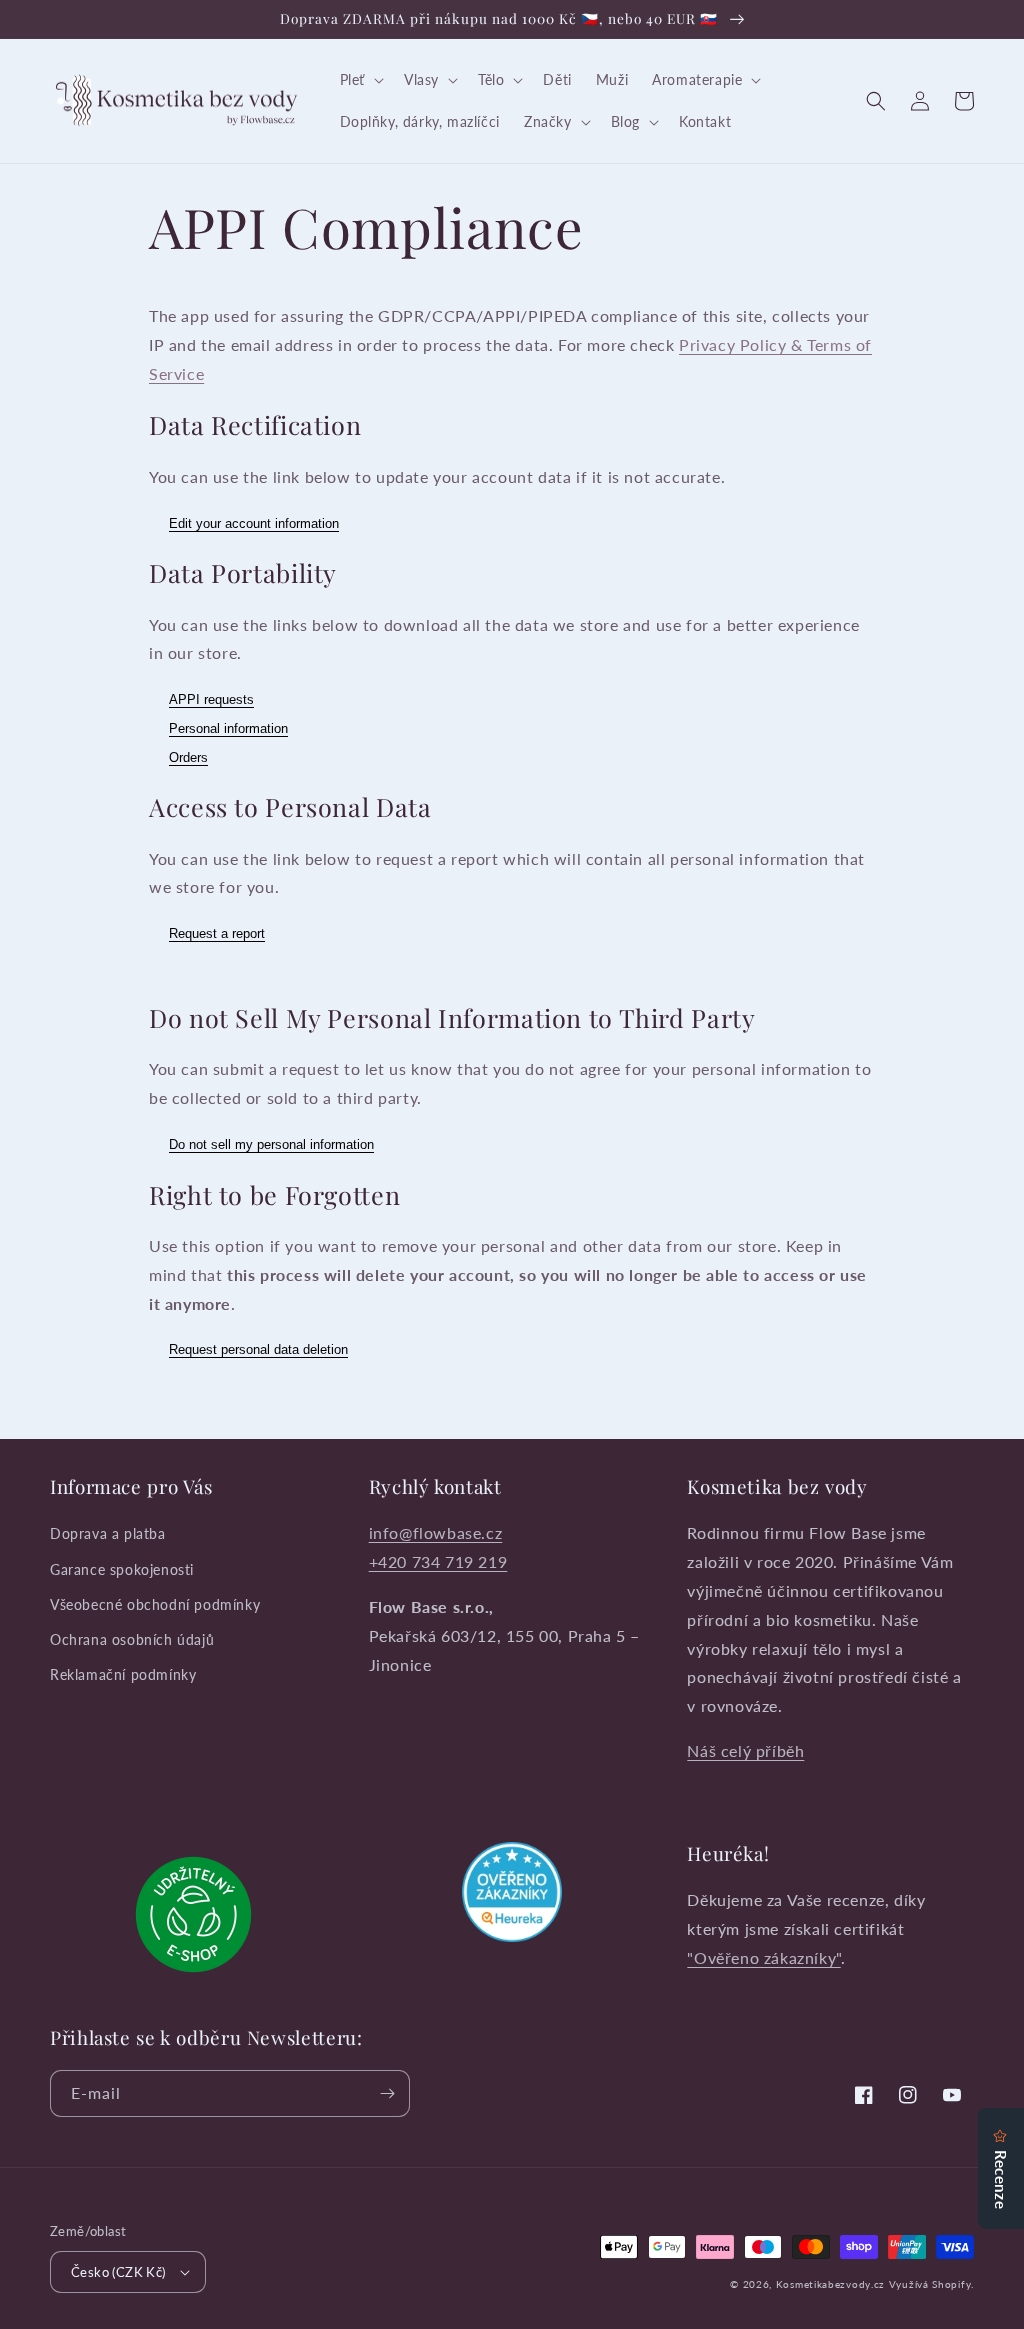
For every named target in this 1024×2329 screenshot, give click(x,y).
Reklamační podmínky (123, 1674)
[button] (360, 80)
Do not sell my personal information (271, 1144)
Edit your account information (254, 523)
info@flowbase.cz (436, 1532)
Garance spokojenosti (122, 1569)
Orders (188, 757)
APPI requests (211, 699)
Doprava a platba (108, 1533)
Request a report (217, 933)
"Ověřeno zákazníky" (763, 1957)
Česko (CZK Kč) (118, 2272)
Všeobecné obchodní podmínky (155, 1604)
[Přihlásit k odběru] (387, 2093)
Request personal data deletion (258, 1349)
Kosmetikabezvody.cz (830, 2284)
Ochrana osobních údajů (132, 1639)
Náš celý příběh (745, 1750)
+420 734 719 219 (438, 1561)
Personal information (228, 728)
